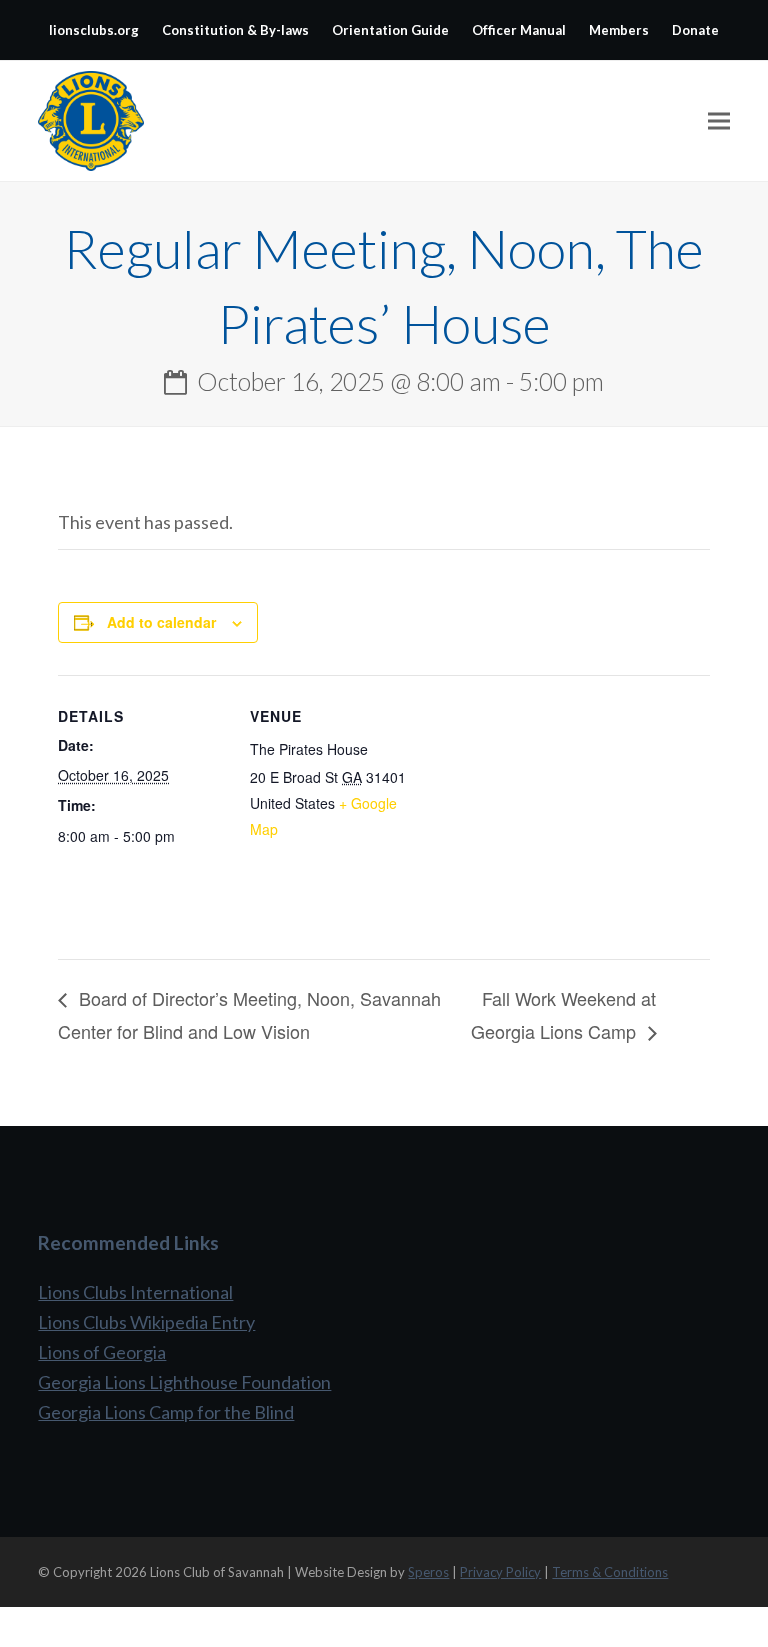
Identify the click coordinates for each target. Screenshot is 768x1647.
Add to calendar (161, 622)
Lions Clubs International (135, 1292)
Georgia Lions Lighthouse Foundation (184, 1382)
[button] (719, 121)
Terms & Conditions (610, 1572)
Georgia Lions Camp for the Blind (166, 1412)
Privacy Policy (500, 1572)
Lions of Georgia (102, 1352)
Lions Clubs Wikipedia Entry (146, 1322)
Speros (428, 1572)
